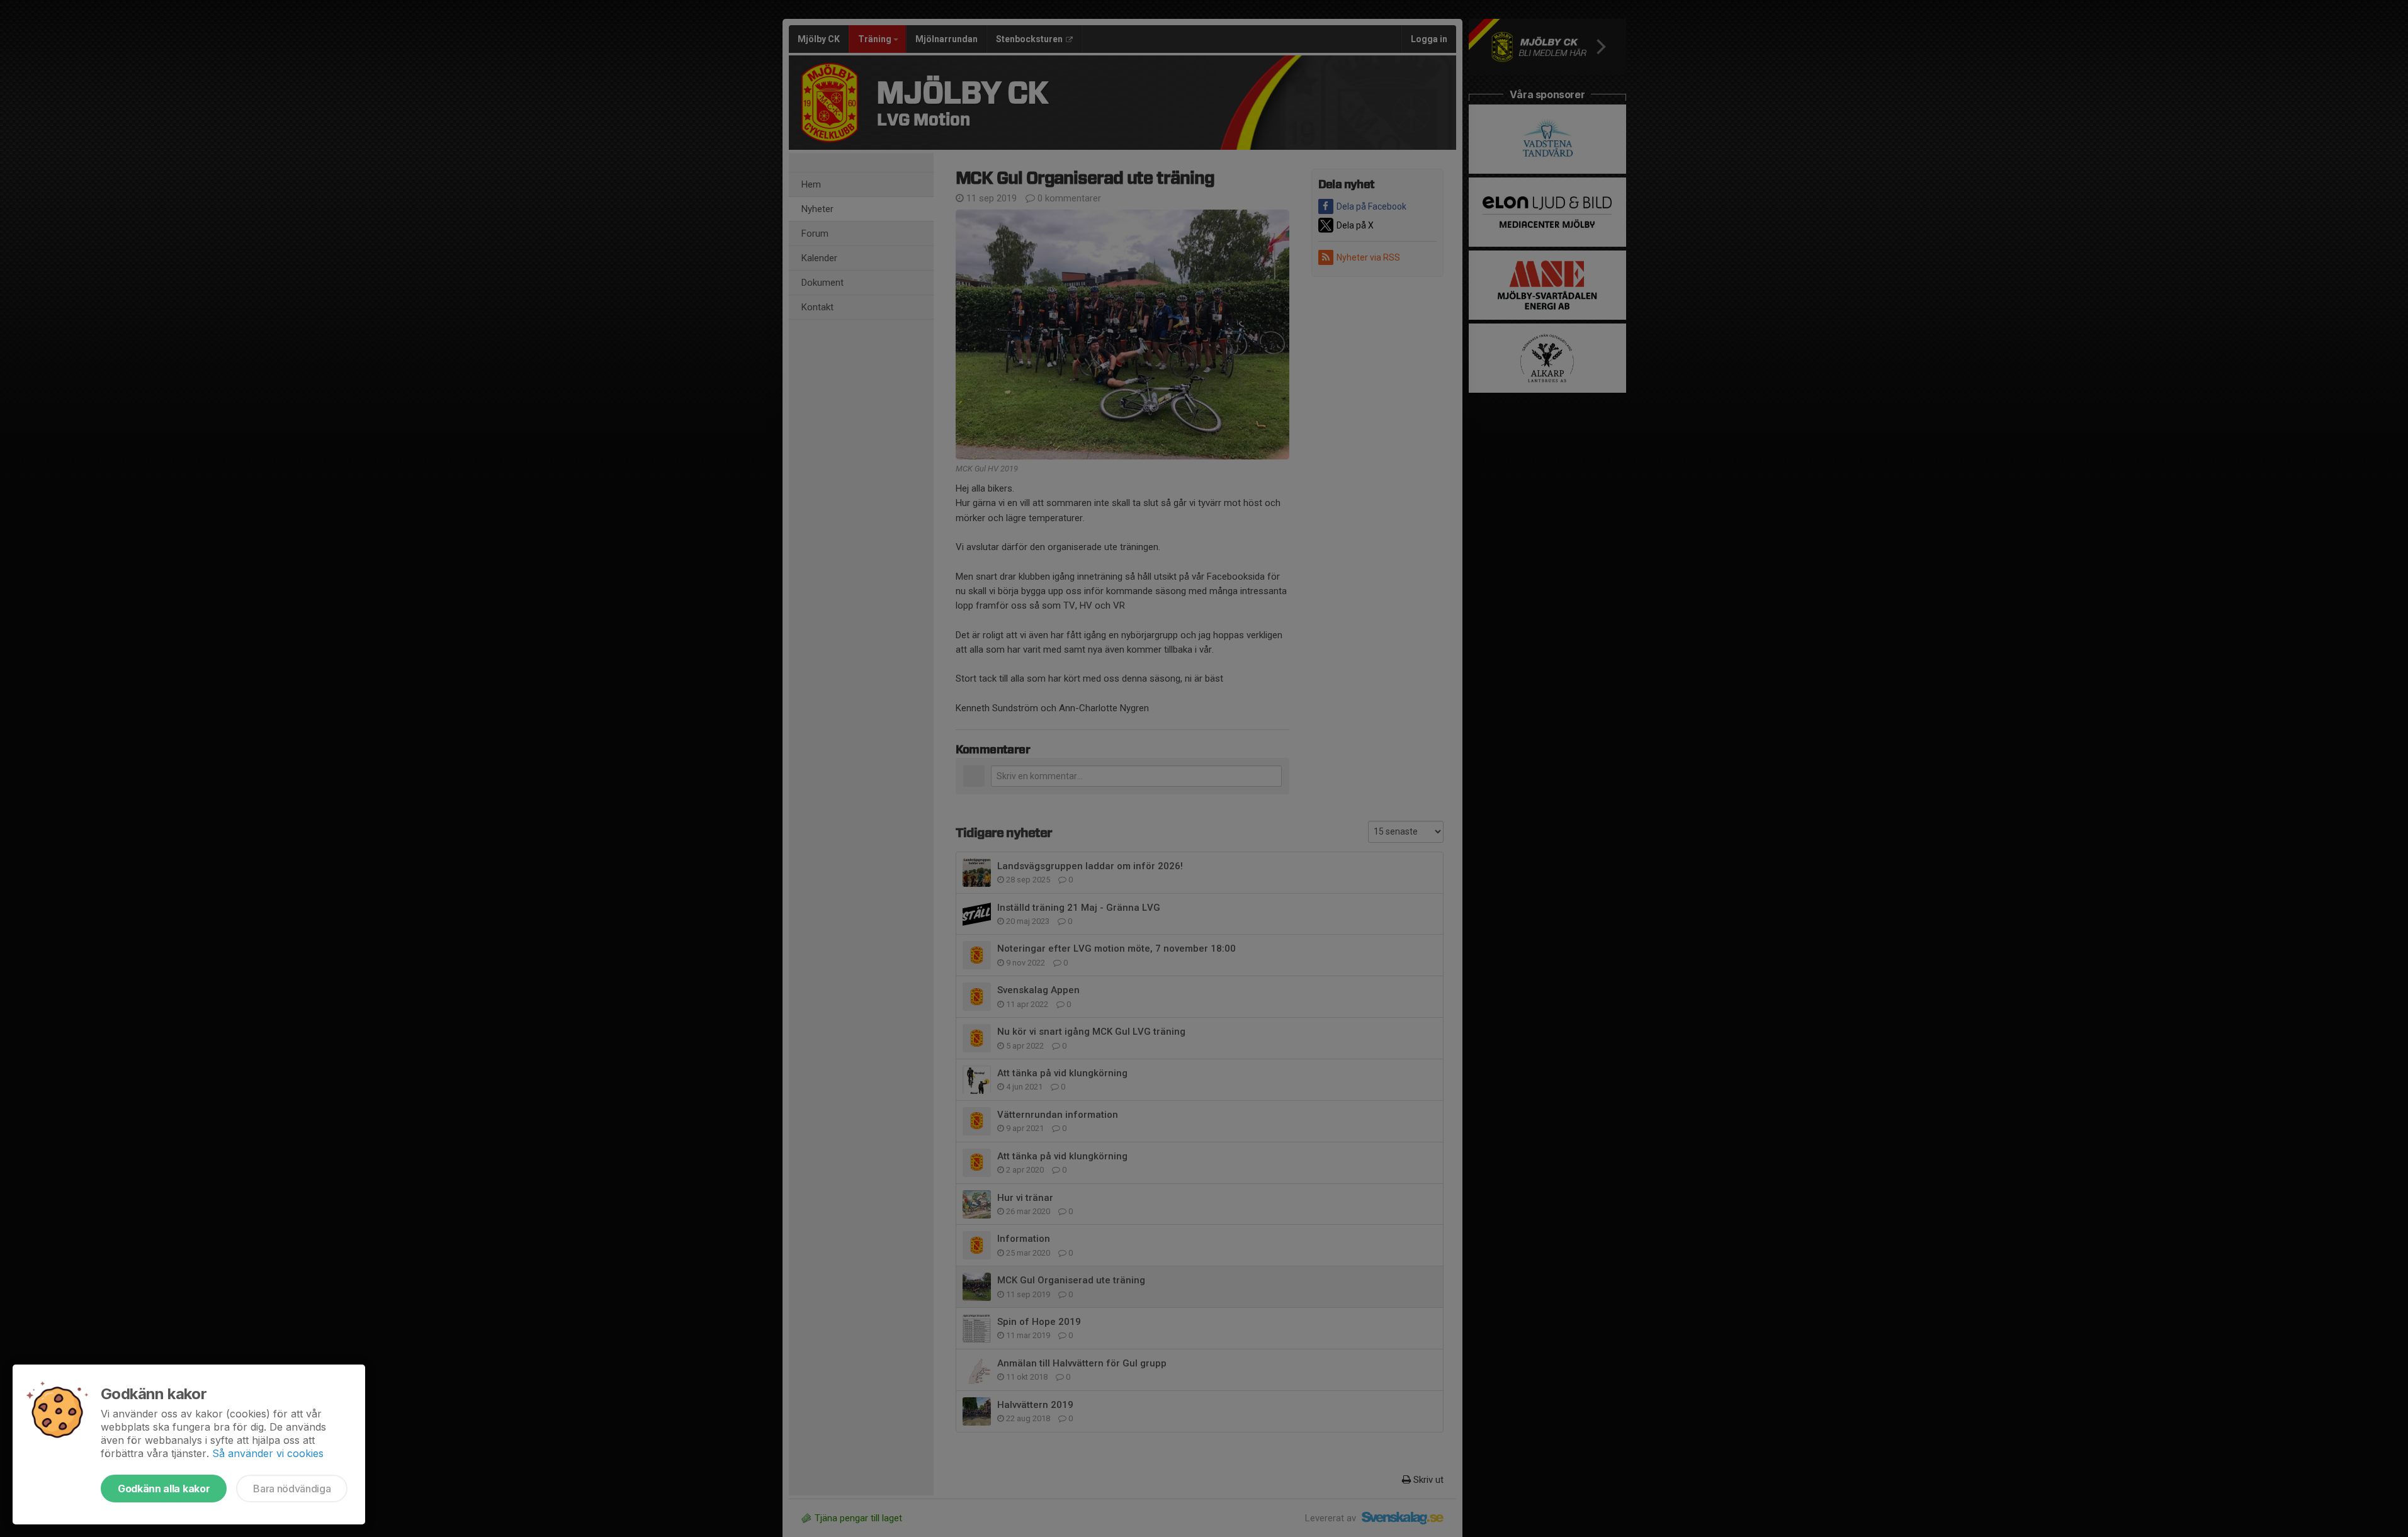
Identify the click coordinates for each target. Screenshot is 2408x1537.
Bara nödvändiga (292, 1489)
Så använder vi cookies (268, 1453)
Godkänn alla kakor (164, 1489)
